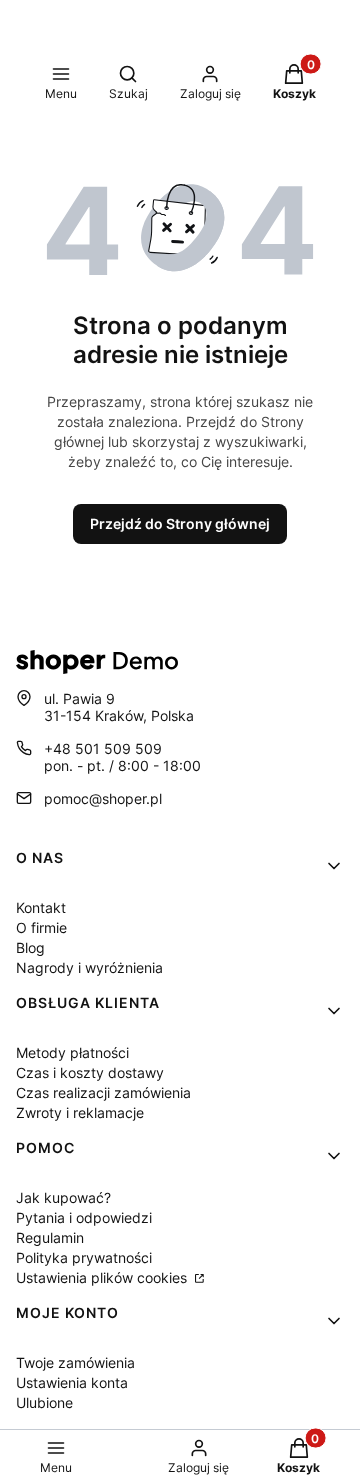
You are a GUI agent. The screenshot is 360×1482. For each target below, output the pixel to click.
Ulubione (44, 1402)
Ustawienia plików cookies (103, 1277)
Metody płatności (72, 1052)
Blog (30, 947)
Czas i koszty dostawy (90, 1072)
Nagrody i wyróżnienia (89, 967)
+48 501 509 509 (103, 748)
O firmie (41, 927)
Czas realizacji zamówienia (103, 1092)
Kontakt (41, 907)
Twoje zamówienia (75, 1362)
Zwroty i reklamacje (80, 1112)
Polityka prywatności (84, 1257)
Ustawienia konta (72, 1382)
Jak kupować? (63, 1197)
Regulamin (50, 1237)
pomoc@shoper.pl (103, 798)
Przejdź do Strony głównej (180, 523)
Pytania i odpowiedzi (84, 1217)
